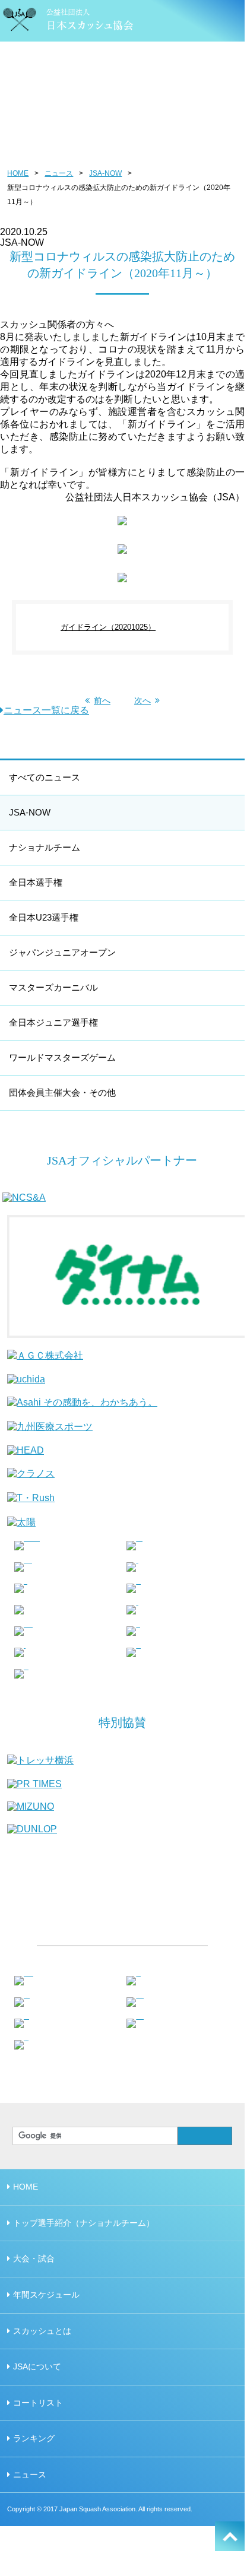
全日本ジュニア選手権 (53, 1022)
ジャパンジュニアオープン (62, 952)
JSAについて (37, 2366)
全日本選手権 (36, 882)
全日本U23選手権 (44, 917)
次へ (142, 700)
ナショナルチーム (45, 847)
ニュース (59, 173)
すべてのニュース (45, 777)
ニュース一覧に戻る (46, 710)
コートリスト (38, 2403)
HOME (18, 173)
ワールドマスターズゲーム (62, 1057)
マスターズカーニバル (53, 987)
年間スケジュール (46, 2295)
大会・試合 (34, 2258)
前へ (102, 700)
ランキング (34, 2438)
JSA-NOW (105, 173)
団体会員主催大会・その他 (62, 1092)
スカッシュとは (42, 2331)
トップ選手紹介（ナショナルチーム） (84, 2223)
